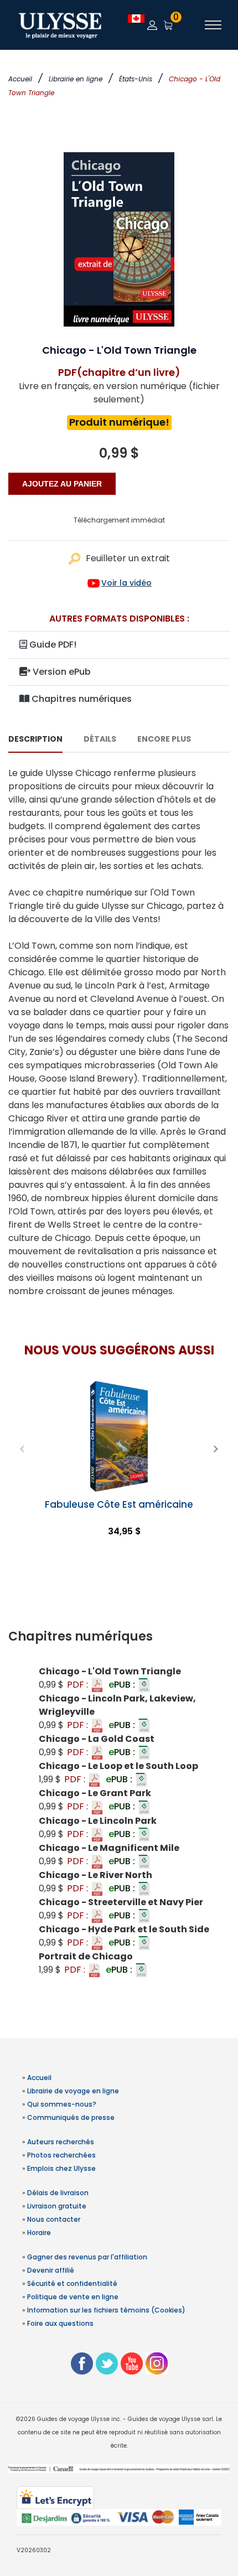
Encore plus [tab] (164, 739)
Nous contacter (54, 2219)
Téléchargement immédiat (119, 520)
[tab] (119, 1637)
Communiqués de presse (71, 2117)
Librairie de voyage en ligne (73, 2091)
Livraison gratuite (57, 2206)
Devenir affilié (51, 2270)
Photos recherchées (61, 2155)
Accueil (20, 79)
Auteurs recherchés (61, 2142)
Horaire (39, 2233)
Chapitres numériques (81, 699)
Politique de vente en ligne (73, 2297)
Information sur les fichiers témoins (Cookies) (106, 2310)
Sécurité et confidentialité (72, 2283)
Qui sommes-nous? (62, 2104)
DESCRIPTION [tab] (35, 739)
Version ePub (61, 672)
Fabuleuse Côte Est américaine (119, 1504)
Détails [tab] (100, 739)
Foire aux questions (60, 2323)
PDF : (79, 1685)
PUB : (123, 1685)
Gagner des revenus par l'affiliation (87, 2257)
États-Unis (136, 79)
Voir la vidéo (126, 583)
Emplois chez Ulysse (61, 2168)
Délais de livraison (58, 2193)
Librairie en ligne (76, 79)
